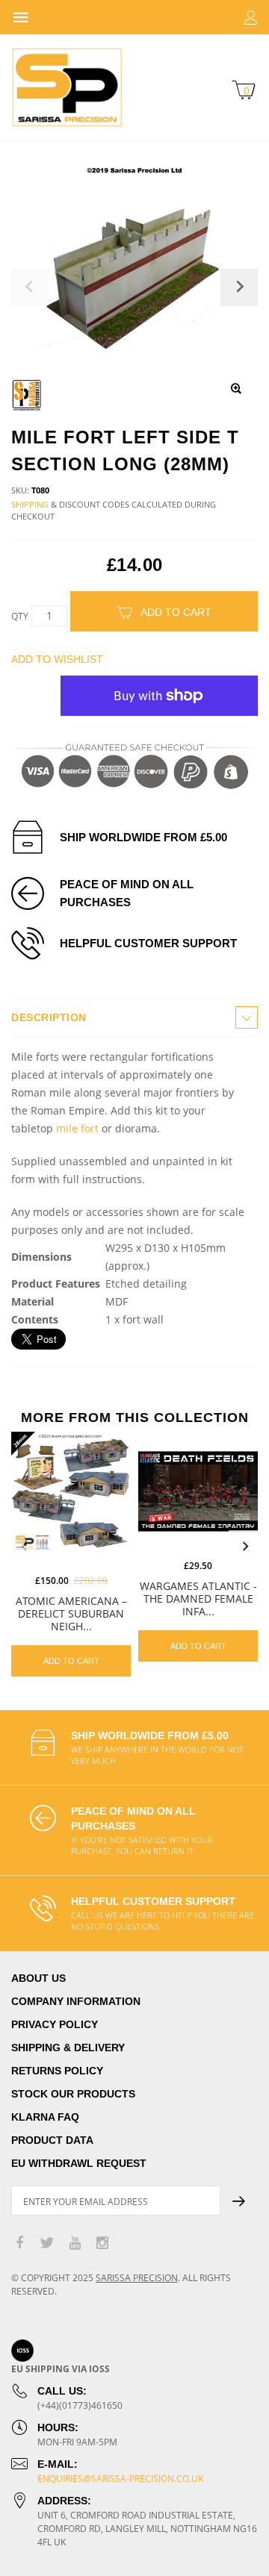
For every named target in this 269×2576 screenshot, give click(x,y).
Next (245, 1547)
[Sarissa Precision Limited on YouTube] (75, 2243)
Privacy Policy (55, 2024)
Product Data (52, 2140)
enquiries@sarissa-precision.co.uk (120, 2479)
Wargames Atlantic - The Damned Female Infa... (198, 1599)
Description (49, 1017)
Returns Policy (57, 2071)
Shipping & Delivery (68, 2048)
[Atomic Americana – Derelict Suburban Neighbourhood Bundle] (71, 1491)
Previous (24, 1547)
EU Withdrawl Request (79, 2163)
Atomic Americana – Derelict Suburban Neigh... (71, 1613)
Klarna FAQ (45, 2117)
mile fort (77, 1128)
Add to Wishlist (57, 659)
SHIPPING (30, 504)
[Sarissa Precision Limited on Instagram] (102, 2243)
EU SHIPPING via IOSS (61, 2369)
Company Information (76, 2001)
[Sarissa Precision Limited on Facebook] (19, 2243)
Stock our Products (73, 2094)
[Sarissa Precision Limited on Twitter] (47, 2243)
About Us (38, 1978)
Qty (20, 616)
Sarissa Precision (137, 2278)
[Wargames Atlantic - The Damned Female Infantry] (198, 1491)
